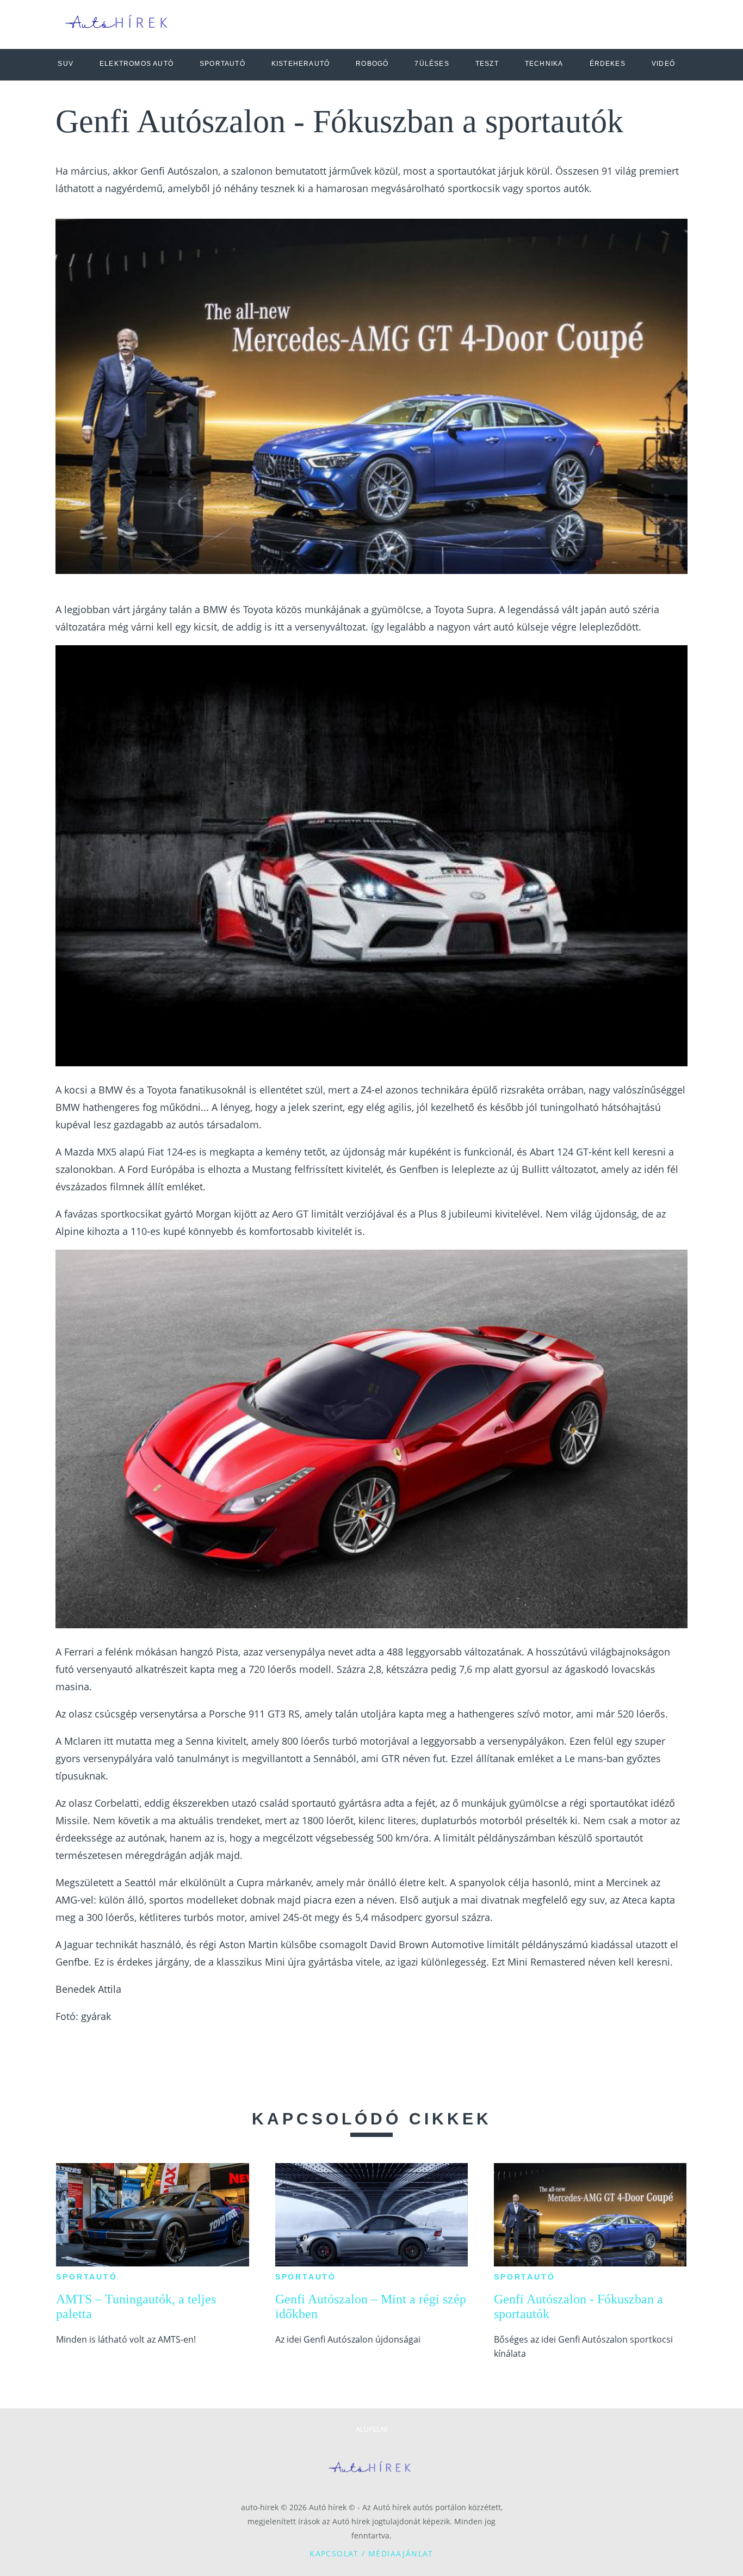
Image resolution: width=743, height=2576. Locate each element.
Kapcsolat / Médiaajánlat (371, 2553)
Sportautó (86, 2277)
